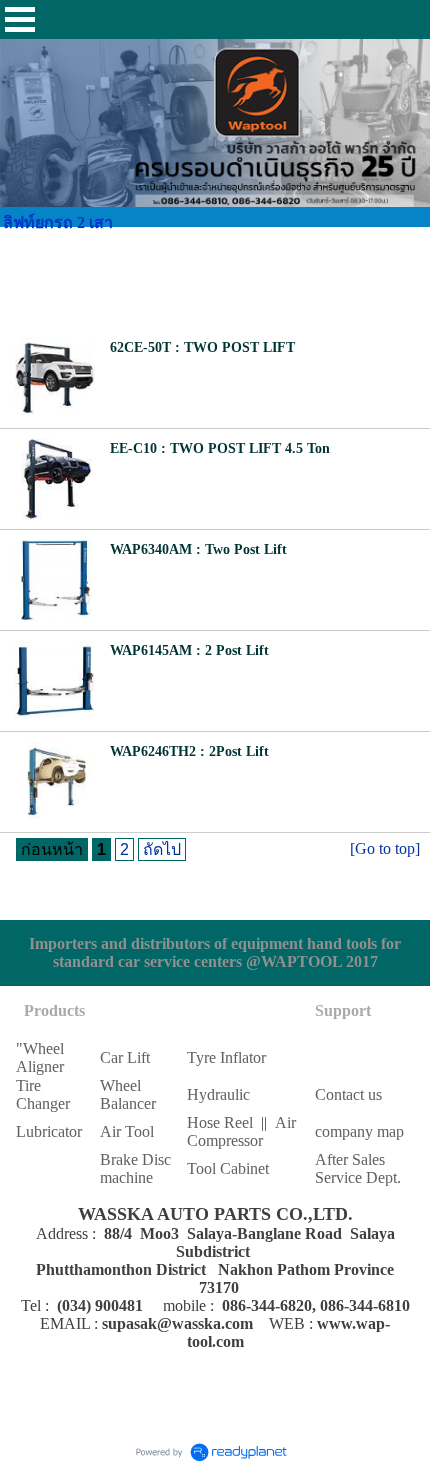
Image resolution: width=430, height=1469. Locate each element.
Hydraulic (218, 1094)
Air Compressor (241, 1131)
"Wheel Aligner (40, 1057)
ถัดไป (162, 849)
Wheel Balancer (128, 1094)
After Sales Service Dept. (358, 1168)
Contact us (348, 1094)
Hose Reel (220, 1122)
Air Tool (127, 1131)
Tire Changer (43, 1094)
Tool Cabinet (228, 1168)
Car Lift (125, 1057)
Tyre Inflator (226, 1057)
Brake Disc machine (135, 1168)
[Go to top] (385, 848)
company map (359, 1131)
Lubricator (49, 1131)
